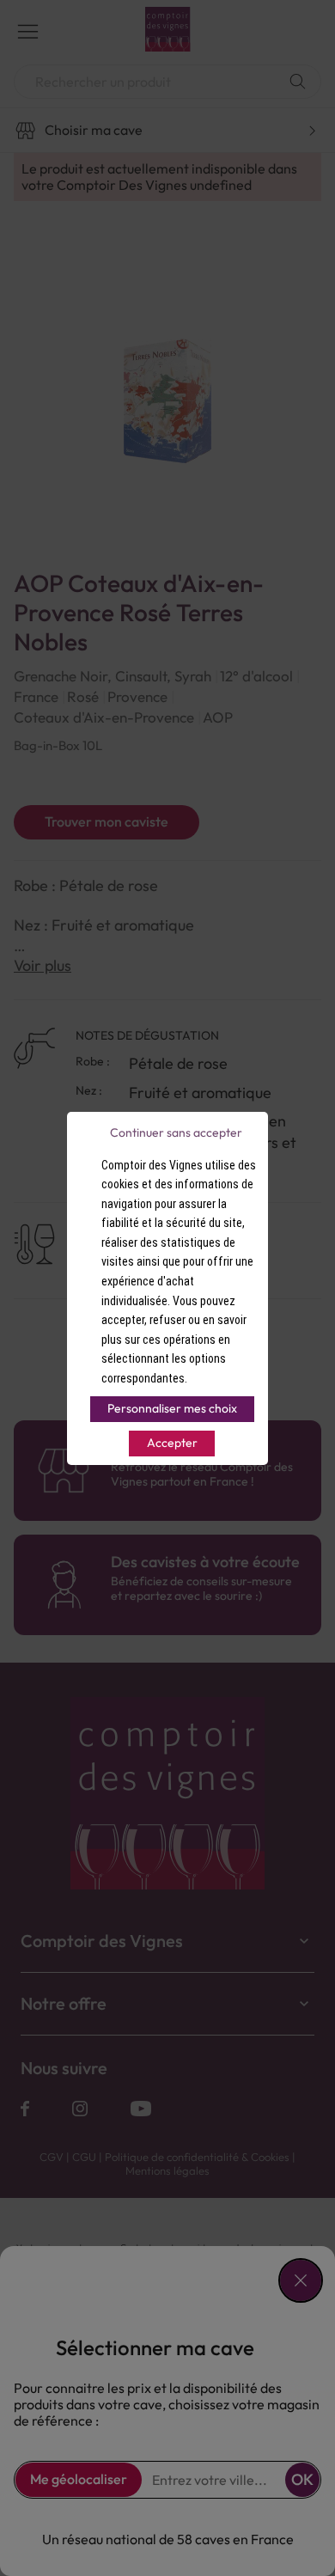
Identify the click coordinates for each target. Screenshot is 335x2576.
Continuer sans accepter (176, 1132)
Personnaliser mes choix (172, 1408)
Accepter (172, 1443)
